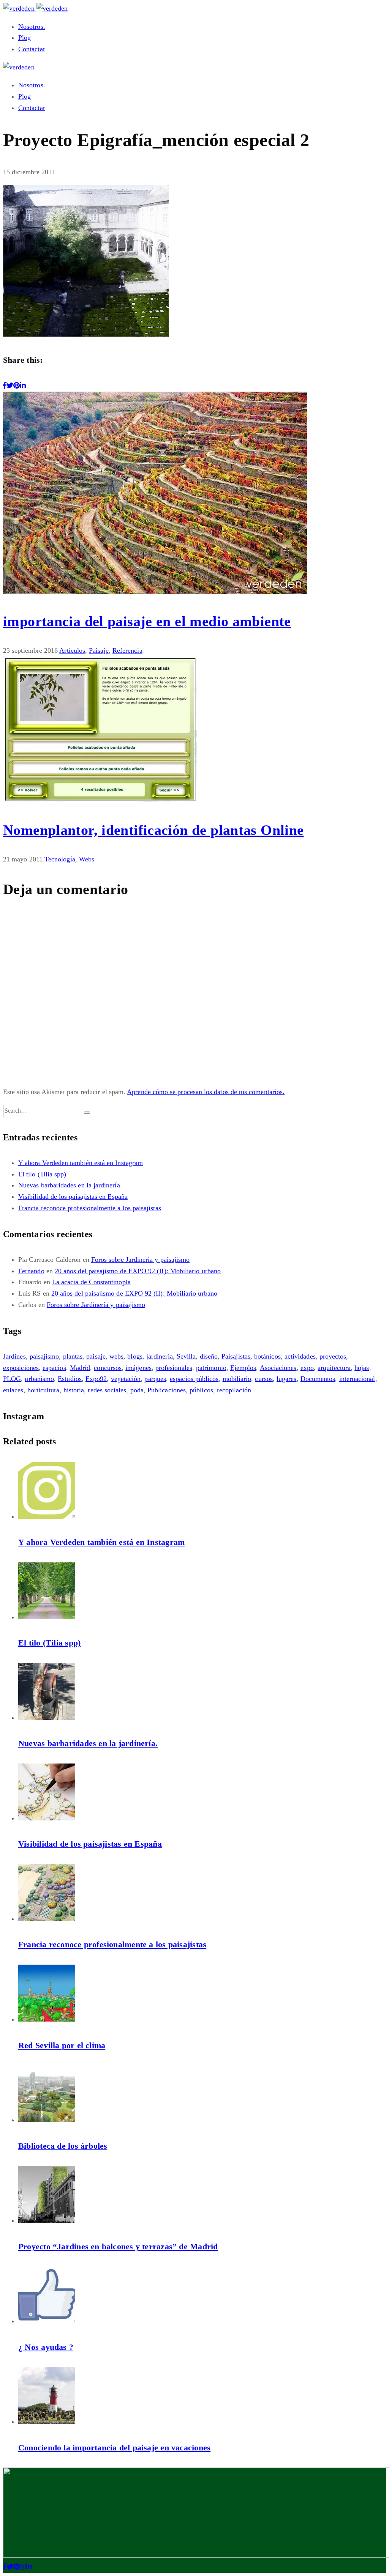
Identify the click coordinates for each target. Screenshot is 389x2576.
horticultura (43, 1390)
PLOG (12, 1379)
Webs (87, 859)
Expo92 (96, 1379)
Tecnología (60, 859)
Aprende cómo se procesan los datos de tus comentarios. (206, 1092)
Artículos (72, 650)
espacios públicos (194, 1379)
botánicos (267, 1356)
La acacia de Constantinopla (91, 1282)
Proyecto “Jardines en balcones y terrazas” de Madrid (118, 2246)
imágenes (138, 1368)
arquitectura (334, 1368)
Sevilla (186, 1356)
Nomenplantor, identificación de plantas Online (153, 830)
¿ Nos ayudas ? (46, 2347)
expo (307, 1368)
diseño (209, 1356)
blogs (135, 1356)
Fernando (31, 1271)
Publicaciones (167, 1390)
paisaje (96, 1356)
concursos (108, 1368)
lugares (287, 1379)
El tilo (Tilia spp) (42, 1174)
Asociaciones (278, 1368)
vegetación (126, 1379)
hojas (362, 1368)
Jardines (14, 1356)
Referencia (127, 650)
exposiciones (21, 1368)
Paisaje (99, 650)
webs (116, 1356)
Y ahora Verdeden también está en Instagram (81, 1163)
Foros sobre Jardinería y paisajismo (141, 1260)
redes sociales (107, 1390)
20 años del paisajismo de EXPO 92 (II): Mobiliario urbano (138, 1271)
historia (74, 1390)
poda (137, 1390)
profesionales (174, 1368)
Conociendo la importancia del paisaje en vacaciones (114, 2448)
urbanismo (39, 1379)
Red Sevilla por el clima (62, 2045)
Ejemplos (243, 1368)
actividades (300, 1356)
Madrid (80, 1368)
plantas (73, 1356)
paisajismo (44, 1356)
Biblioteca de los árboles (63, 2146)
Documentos (318, 1379)
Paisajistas (236, 1356)
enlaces (13, 1390)
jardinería (160, 1356)
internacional (357, 1379)
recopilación (234, 1390)
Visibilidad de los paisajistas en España (73, 1197)
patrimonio (211, 1368)
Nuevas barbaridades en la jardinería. (70, 1185)
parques (155, 1379)
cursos (264, 1379)
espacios (54, 1368)
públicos (201, 1390)
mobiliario (237, 1379)
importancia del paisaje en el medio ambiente (147, 621)
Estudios (70, 1379)
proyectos (333, 1356)
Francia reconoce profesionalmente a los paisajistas (90, 1208)
